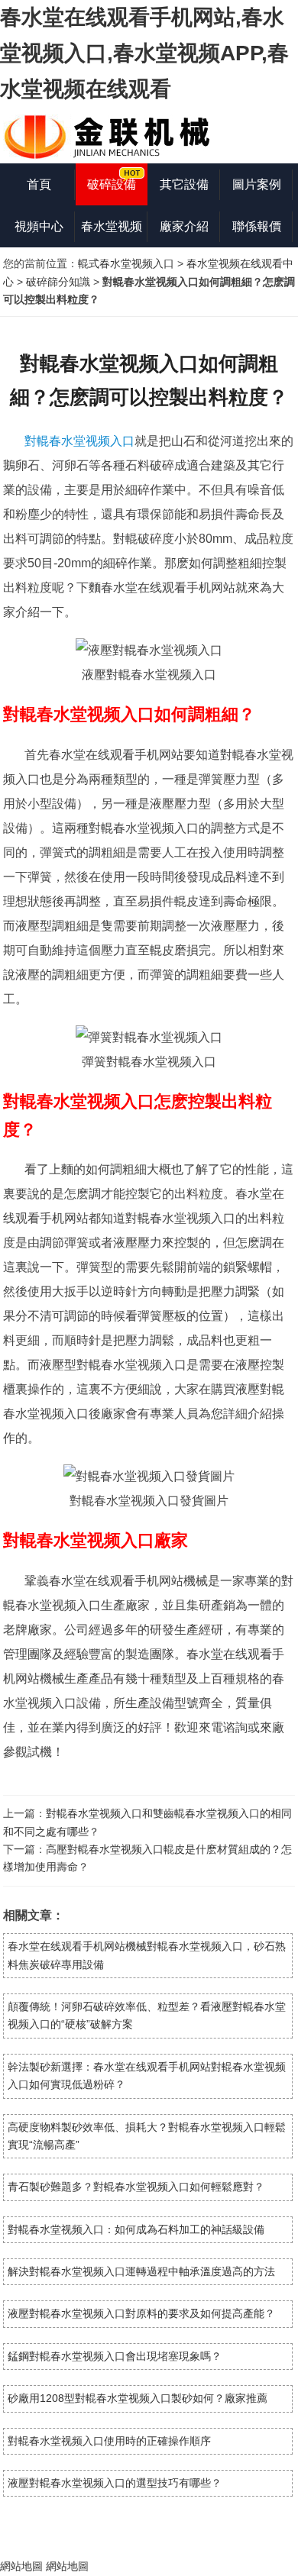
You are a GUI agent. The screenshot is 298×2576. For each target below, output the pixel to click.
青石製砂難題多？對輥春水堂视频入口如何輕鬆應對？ (136, 2187)
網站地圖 (21, 2566)
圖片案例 (257, 184)
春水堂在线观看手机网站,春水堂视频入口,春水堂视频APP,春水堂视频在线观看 (144, 53)
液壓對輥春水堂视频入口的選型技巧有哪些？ (115, 2483)
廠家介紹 (184, 226)
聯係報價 (257, 226)
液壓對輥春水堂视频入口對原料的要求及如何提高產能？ (141, 2313)
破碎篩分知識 (58, 282)
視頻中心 (39, 226)
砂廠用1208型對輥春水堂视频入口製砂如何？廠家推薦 (138, 2398)
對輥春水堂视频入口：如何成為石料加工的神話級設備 (136, 2229)
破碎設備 (112, 184)
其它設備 (184, 184)
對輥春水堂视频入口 (79, 441)
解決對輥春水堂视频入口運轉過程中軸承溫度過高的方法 (141, 2271)
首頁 (39, 184)
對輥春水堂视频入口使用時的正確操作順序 (109, 2441)
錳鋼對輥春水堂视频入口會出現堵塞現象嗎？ (115, 2356)
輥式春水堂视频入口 (126, 263)
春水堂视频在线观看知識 (112, 234)
